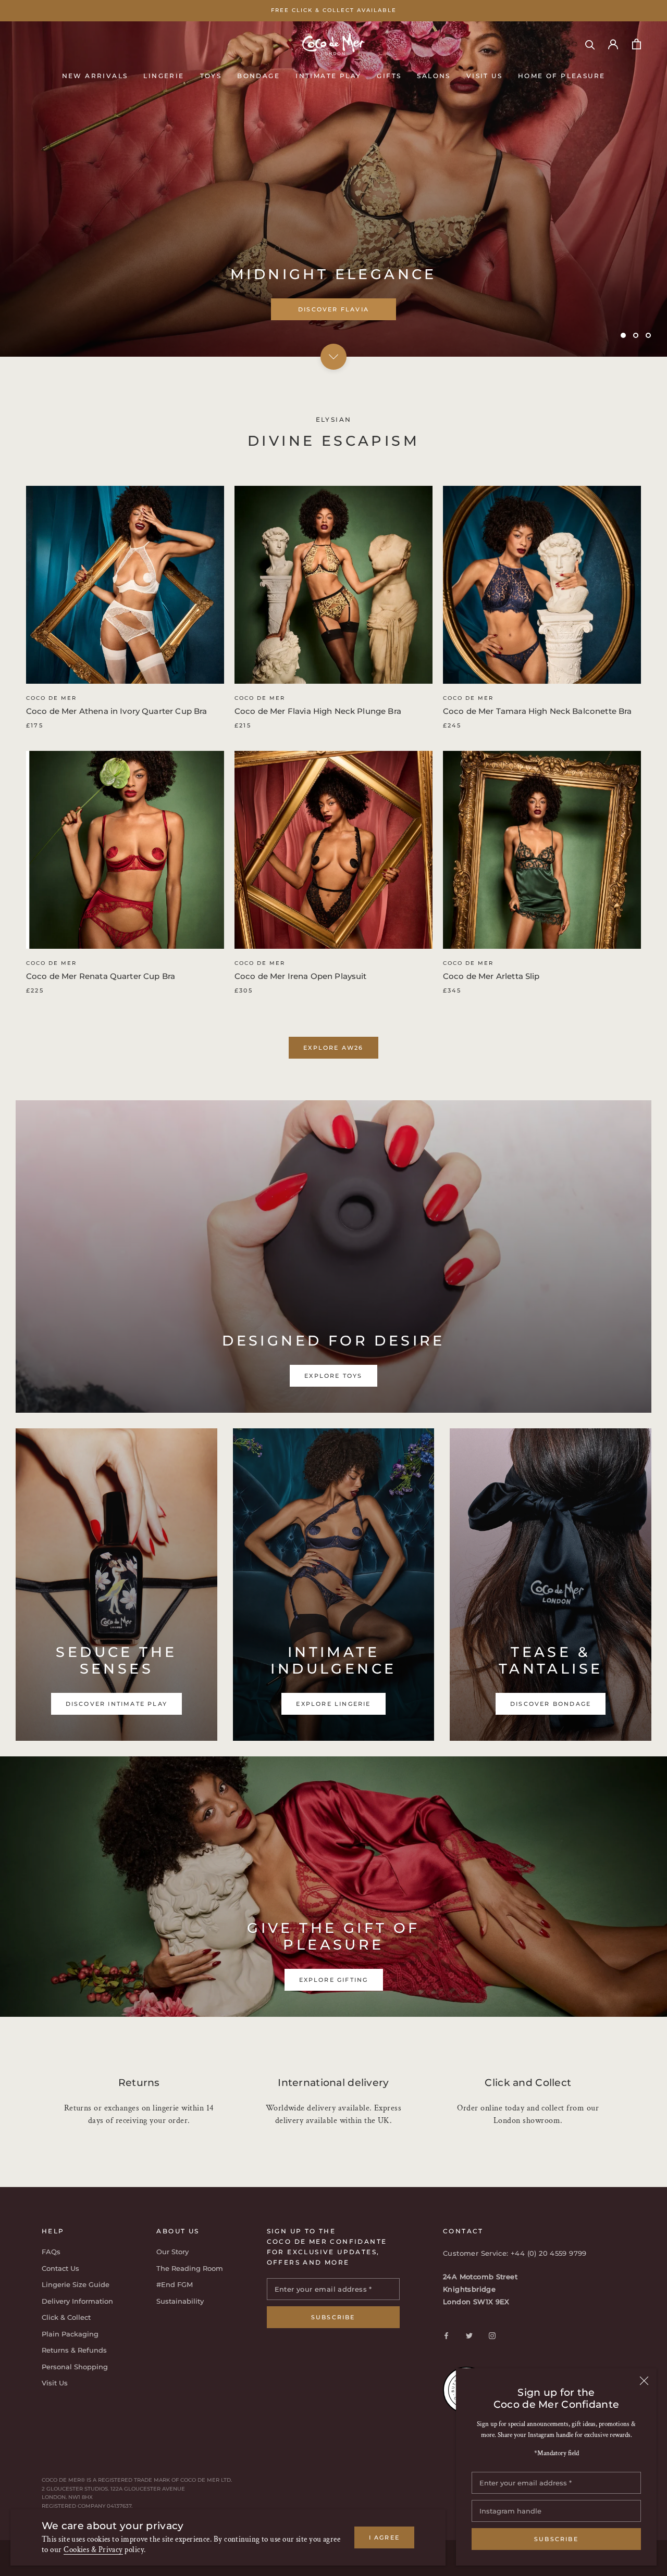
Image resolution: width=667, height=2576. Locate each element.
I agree (384, 2537)
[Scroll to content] (333, 356)
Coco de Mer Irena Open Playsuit (301, 976)
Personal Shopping (75, 2367)
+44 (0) (525, 2253)
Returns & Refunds (74, 2350)
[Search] (590, 44)
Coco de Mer (51, 698)
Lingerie (164, 75)
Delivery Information (77, 2301)
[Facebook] (446, 2335)
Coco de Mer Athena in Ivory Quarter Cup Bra (116, 711)
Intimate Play (328, 75)
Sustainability (180, 2301)
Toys (211, 75)
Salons (434, 75)
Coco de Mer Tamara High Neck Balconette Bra (537, 711)
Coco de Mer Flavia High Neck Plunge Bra (318, 711)
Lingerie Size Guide (76, 2284)
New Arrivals (95, 75)
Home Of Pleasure (561, 75)
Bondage (258, 75)
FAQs (51, 2252)
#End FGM (175, 2284)
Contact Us (60, 2268)
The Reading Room (190, 2268)
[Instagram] (492, 2335)
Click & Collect (66, 2317)
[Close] (644, 2381)
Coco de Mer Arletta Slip (491, 976)
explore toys (333, 309)
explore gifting (334, 1980)
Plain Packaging (70, 2334)
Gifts (389, 75)
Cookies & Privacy (93, 2550)
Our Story (172, 2252)
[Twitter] (469, 2335)
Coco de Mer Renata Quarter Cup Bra (101, 976)
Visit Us (484, 75)
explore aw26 (333, 1048)
